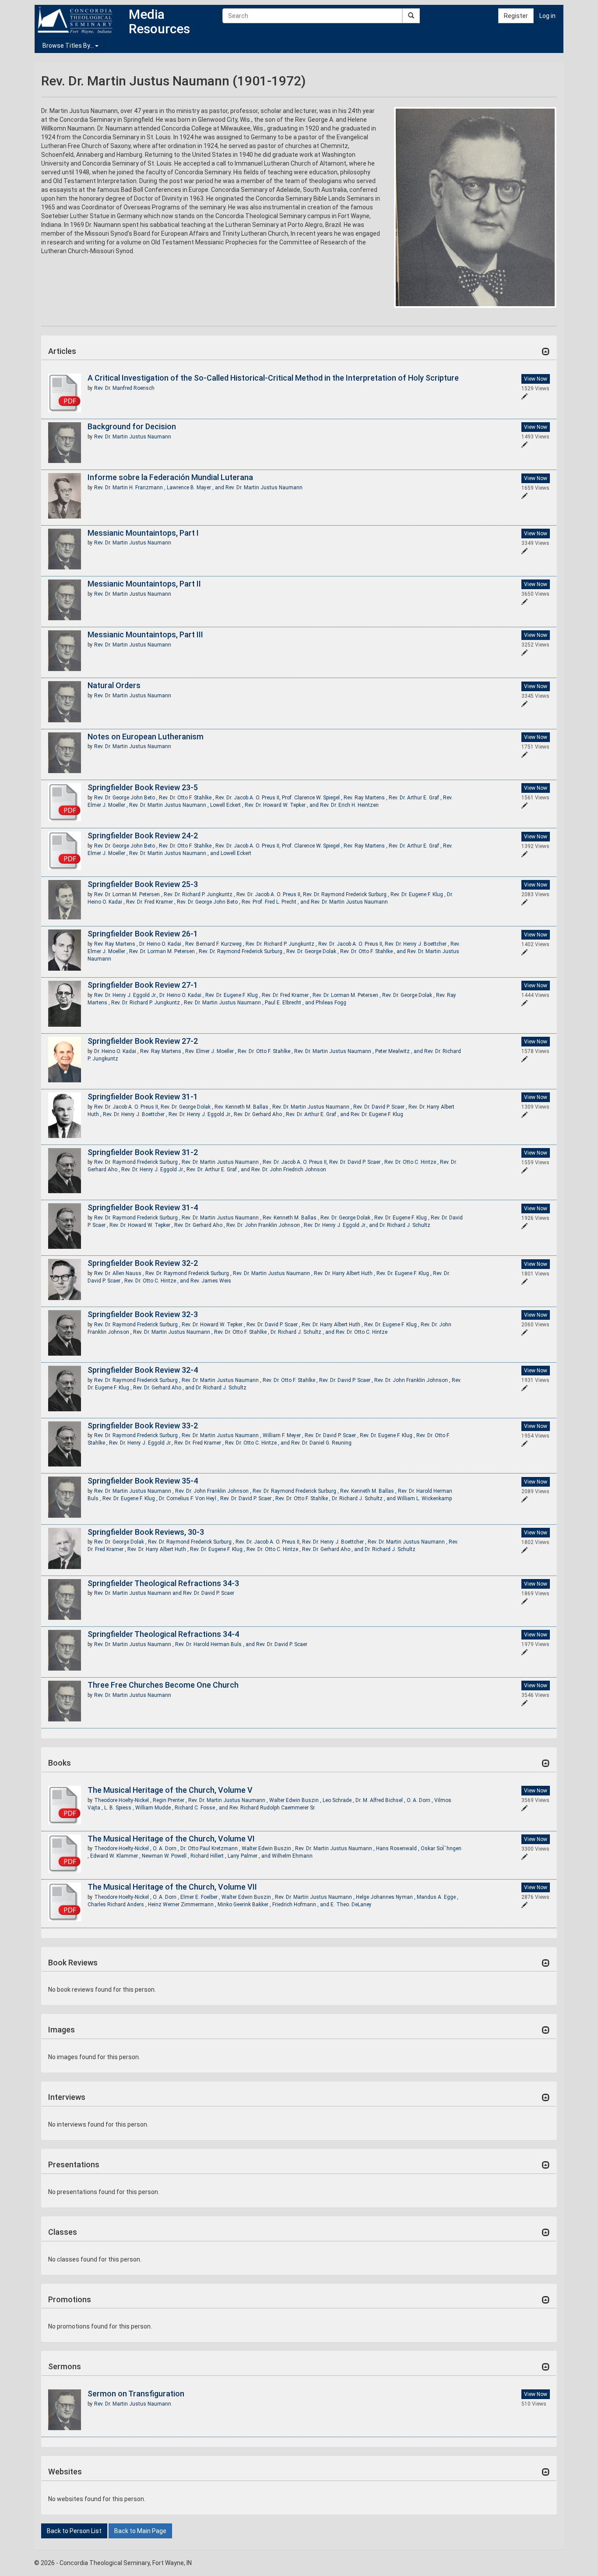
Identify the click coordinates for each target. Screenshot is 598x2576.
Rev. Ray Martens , (366, 798)
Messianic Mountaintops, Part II (144, 584)
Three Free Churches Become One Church (163, 1685)
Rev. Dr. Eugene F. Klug (377, 1114)
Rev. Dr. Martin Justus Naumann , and (175, 853)
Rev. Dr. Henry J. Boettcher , (418, 944)
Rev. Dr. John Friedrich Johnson (289, 1170)
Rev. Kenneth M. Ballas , (243, 1107)
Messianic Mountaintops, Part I (143, 533)
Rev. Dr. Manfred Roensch (124, 388)
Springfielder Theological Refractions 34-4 (163, 1634)
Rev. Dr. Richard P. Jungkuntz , (200, 894)
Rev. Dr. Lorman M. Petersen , (129, 894)
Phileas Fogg (331, 1003)
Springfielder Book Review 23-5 (143, 787)
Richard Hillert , (209, 1856)
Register (516, 16)
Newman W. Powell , (166, 1856)
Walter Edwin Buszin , (296, 1800)
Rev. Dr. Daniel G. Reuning (321, 1443)
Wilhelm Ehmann (292, 1856)
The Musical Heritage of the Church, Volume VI (171, 1839)
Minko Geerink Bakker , (245, 1905)
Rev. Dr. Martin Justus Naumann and (139, 1593)
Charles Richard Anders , (118, 1905)
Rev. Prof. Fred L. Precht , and (276, 902)
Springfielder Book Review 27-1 (143, 985)
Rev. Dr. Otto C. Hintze (362, 1332)
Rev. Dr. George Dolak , (313, 951)
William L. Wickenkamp (424, 1498)
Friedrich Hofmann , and (301, 1905)
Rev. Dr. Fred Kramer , (151, 902)
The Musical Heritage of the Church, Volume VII (172, 1887)
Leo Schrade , (339, 1800)
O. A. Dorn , (420, 1800)
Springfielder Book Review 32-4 (143, 1370)
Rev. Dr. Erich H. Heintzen (349, 805)
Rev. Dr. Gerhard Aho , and (164, 1388)
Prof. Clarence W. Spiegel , (313, 798)
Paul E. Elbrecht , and (290, 1003)
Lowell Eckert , (227, 805)
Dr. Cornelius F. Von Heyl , (190, 1498)
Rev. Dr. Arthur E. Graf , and (318, 1114)
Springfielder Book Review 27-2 (143, 1041)
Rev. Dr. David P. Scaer (209, 1593)
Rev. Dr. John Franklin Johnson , (265, 1225)
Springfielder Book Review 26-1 (143, 934)
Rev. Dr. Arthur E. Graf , (416, 798)
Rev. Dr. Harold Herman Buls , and (216, 1644)
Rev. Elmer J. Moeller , (211, 1051)
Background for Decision (132, 426)
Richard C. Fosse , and (202, 1808)
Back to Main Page (140, 2531)
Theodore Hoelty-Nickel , (123, 1800)
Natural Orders (114, 685)
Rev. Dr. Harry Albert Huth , (345, 1273)
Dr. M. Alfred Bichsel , (381, 1800)
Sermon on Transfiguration (136, 2394)
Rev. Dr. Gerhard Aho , (260, 1114)
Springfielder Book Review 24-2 (143, 836)
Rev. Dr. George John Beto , (127, 798)
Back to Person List (74, 2531)
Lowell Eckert (236, 853)
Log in (547, 16)
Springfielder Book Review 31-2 (143, 1152)
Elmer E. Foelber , (201, 1897)
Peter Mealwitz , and (400, 1051)
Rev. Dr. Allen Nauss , (120, 1273)
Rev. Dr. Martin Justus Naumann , (170, 805)
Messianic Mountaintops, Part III (145, 634)
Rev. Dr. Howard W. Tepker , (142, 1225)
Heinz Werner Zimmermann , (183, 1905)
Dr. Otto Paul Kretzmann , (211, 1848)
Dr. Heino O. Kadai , (162, 944)
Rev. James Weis (211, 1281)
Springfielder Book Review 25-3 (143, 884)
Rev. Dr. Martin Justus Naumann (133, 437)
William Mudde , (155, 1808)
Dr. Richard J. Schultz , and (303, 1332)
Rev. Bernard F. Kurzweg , (215, 944)
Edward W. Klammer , (116, 1856)
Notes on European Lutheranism (146, 737)
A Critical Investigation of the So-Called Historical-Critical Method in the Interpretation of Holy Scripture (273, 378)
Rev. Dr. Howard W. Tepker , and (282, 805)
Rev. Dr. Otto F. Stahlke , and (374, 951)
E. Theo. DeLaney (351, 1905)
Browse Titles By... (69, 46)
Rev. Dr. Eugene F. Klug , (419, 894)
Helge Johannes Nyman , (386, 1897)
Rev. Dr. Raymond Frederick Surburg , (347, 894)
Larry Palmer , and (250, 1856)
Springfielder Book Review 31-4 (143, 1207)
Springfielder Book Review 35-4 (143, 1481)
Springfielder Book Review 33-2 (143, 1426)
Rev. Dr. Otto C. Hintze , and (157, 1281)
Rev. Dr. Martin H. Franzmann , (130, 488)
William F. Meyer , (284, 1435)
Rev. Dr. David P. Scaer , (381, 1107)
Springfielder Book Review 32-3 (143, 1314)
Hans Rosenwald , (398, 1848)
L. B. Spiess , (120, 1808)
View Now (536, 379)
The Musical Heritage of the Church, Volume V (170, 1790)
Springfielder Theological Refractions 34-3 (163, 1583)
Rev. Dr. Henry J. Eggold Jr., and (342, 1225)
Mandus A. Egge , (438, 1897)
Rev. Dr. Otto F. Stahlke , (187, 798)
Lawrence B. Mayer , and (196, 488)
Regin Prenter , (171, 1800)
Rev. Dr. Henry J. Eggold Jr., (127, 995)
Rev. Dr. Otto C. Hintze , (412, 1162)
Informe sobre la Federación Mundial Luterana (170, 477)
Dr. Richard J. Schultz (405, 1225)
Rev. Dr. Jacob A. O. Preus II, (249, 798)
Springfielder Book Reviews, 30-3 (146, 1532)
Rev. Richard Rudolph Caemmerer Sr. (273, 1808)
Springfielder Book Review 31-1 (143, 1097)
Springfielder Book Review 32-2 (143, 1263)
